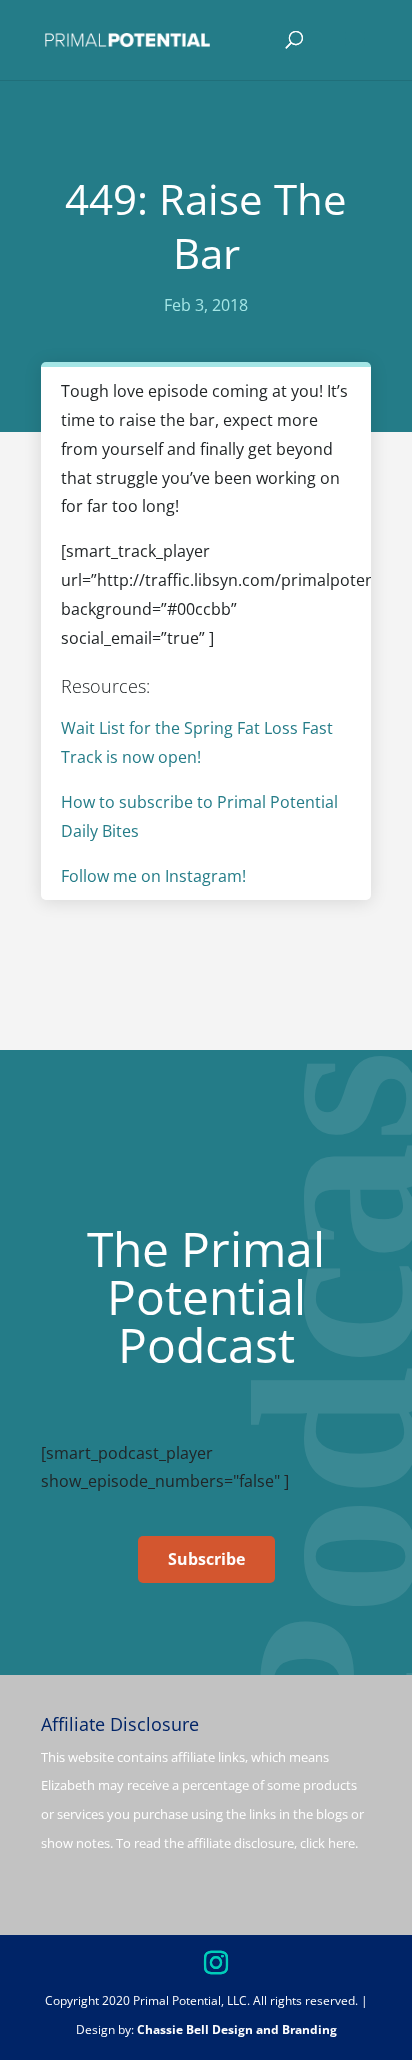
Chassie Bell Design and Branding (237, 2029)
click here (327, 1843)
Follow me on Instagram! (153, 876)
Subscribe (206, 1559)
